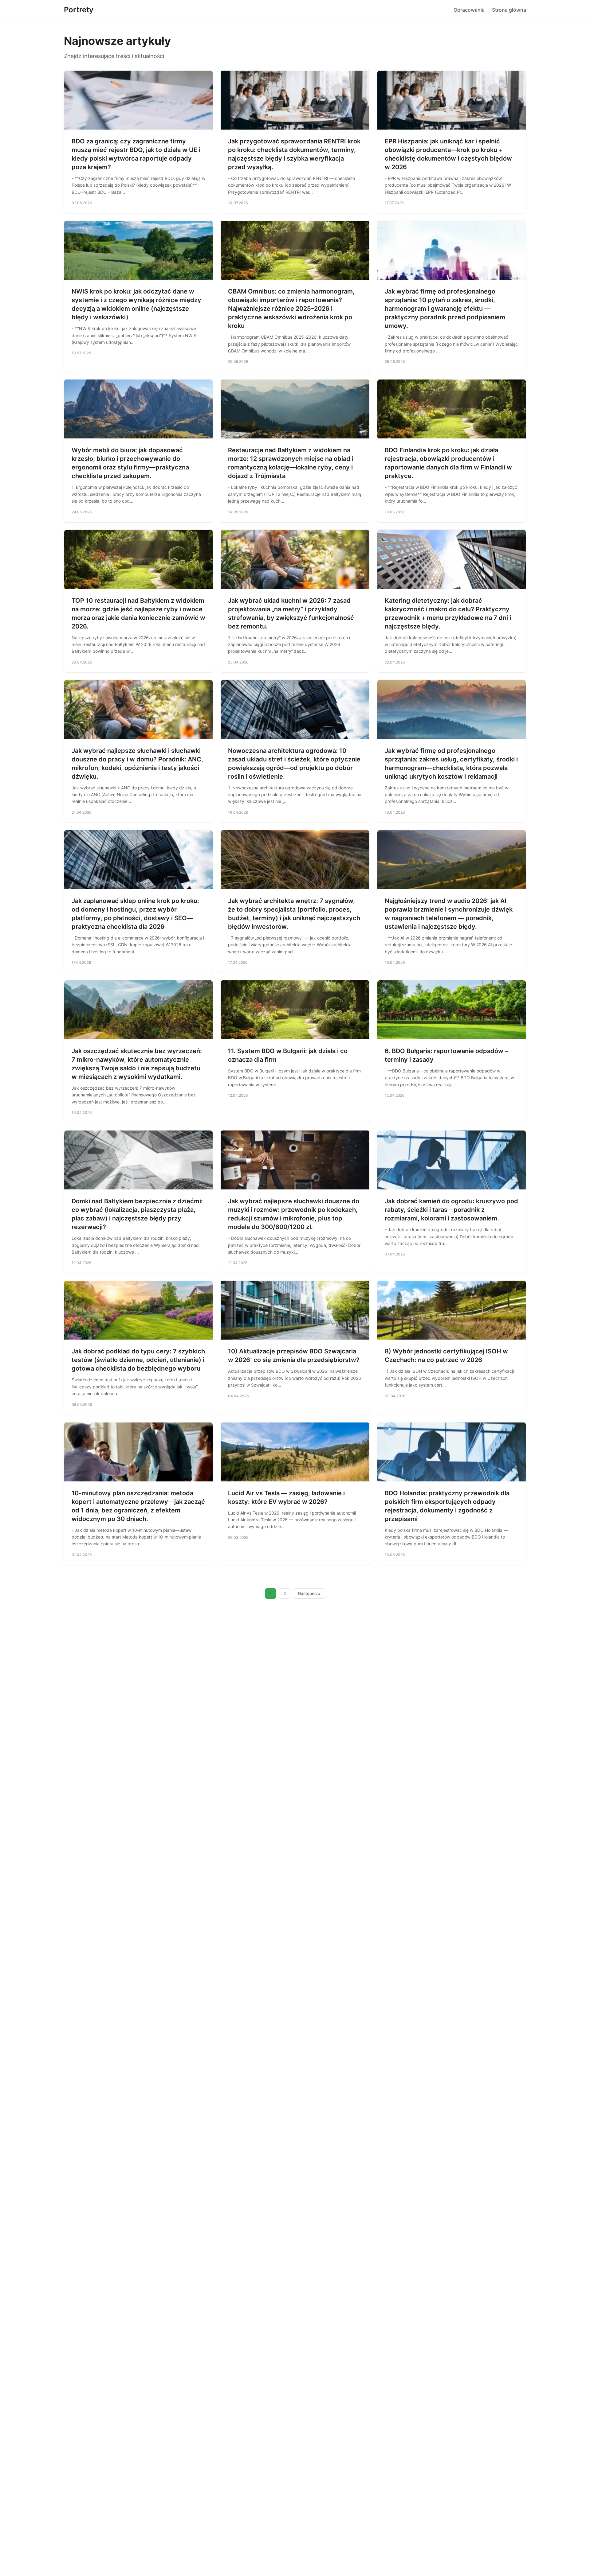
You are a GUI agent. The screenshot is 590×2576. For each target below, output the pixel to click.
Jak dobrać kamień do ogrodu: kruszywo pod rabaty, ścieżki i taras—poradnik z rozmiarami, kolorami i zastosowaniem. (451, 1210)
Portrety (79, 10)
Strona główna (509, 10)
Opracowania (469, 10)
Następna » (309, 1593)
